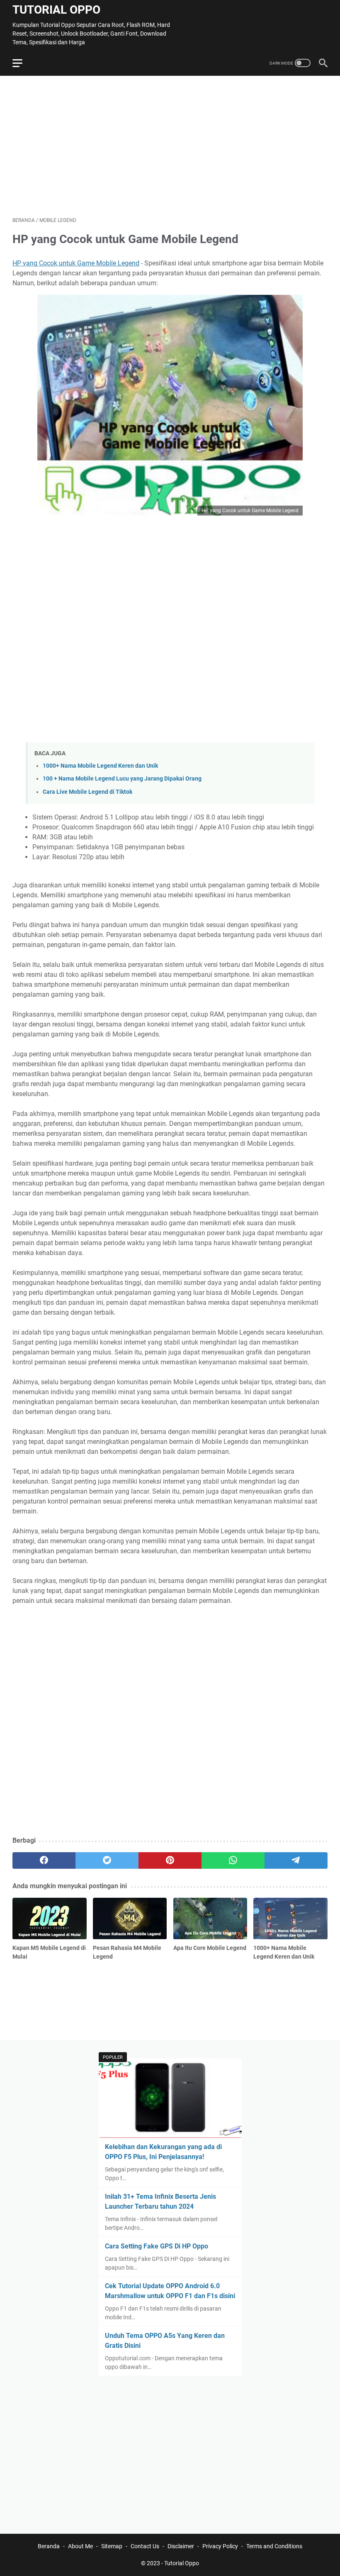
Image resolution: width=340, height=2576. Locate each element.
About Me (80, 2546)
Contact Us (145, 2546)
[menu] (22, 63)
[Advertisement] (170, 146)
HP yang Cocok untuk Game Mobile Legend (76, 263)
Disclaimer (181, 2546)
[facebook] (44, 1860)
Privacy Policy (220, 2546)
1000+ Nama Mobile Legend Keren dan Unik (100, 766)
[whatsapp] (233, 1860)
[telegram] (296, 1860)
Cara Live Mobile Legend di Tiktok (87, 792)
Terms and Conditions (274, 2546)
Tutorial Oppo (56, 10)
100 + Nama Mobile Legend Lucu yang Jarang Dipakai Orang (122, 779)
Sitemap (112, 2546)
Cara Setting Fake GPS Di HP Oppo (157, 2246)
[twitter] (107, 1860)
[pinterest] (170, 1860)
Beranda (49, 2546)
